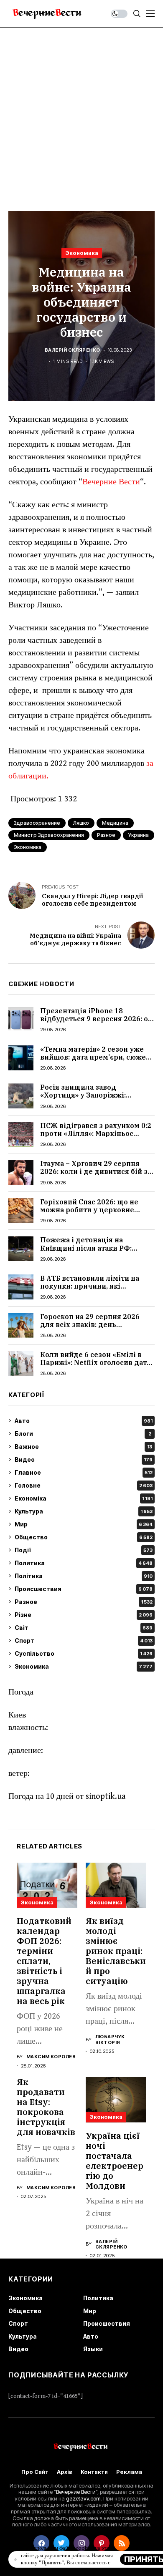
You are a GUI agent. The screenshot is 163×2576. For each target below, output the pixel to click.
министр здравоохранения (49, 835)
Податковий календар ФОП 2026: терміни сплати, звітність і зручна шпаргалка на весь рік (44, 1961)
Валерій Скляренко (72, 350)
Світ (84, 1628)
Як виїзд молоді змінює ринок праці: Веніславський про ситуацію (116, 1951)
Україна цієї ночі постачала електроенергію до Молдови (115, 2161)
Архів (65, 2472)
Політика (84, 1576)
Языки (93, 2349)
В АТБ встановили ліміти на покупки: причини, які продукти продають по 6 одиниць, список (90, 1290)
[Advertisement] (81, 113)
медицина (115, 823)
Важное (83, 1447)
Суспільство (84, 1653)
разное (106, 835)
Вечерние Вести (111, 482)
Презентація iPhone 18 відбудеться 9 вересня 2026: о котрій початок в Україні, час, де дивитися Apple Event (94, 1023)
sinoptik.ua (106, 1797)
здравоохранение (37, 823)
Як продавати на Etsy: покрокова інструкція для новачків (46, 2107)
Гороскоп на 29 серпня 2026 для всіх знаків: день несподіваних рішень (90, 1325)
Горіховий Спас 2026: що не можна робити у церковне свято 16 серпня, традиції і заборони (89, 1214)
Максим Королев (51, 2057)
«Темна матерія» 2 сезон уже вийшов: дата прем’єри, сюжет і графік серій (97, 1057)
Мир (84, 1524)
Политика (84, 1563)
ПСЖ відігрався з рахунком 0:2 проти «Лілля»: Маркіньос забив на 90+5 (96, 1133)
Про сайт (35, 2472)
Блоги (83, 1434)
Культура (84, 1511)
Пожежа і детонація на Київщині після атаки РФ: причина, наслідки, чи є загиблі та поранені (97, 1252)
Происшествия (84, 1589)
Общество (84, 1537)
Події (84, 1550)
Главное (84, 1472)
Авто (84, 1421)
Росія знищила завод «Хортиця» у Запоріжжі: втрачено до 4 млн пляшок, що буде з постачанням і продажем (97, 1099)
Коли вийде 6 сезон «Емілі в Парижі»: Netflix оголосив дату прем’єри (96, 1362)
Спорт (84, 1641)
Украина (139, 835)
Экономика (82, 253)
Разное (84, 1602)
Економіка (84, 1498)
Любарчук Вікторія (110, 2040)
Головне (84, 1485)
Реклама (129, 2472)
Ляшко (81, 823)
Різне (84, 1615)
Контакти (94, 2472)
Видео (84, 1459)
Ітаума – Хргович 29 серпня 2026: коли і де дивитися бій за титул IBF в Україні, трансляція (96, 1171)
